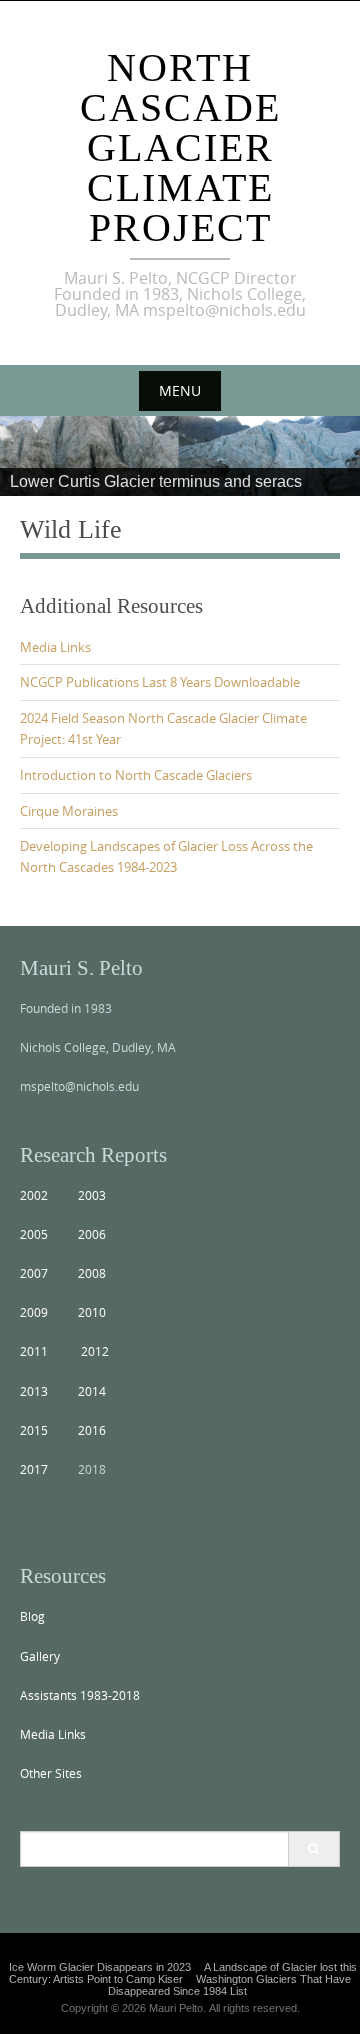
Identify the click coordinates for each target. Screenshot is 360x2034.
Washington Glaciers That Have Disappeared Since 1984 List (229, 1985)
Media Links (55, 647)
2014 (92, 1391)
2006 (92, 1234)
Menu (180, 390)
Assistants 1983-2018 (80, 1695)
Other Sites (51, 1773)
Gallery (40, 1656)
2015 (34, 1430)
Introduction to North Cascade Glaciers (136, 775)
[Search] (313, 1849)
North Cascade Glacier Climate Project (180, 147)
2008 (92, 1273)
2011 (34, 1351)
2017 (34, 1469)
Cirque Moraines (69, 811)
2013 (34, 1391)
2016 (92, 1430)
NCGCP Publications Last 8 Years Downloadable (160, 682)
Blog (32, 1616)
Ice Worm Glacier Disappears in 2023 (100, 1967)
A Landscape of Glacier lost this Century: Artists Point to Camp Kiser (183, 1973)
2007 (34, 1273)
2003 (92, 1195)
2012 (95, 1351)
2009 (34, 1312)
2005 (34, 1234)
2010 (92, 1312)
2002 (34, 1195)
